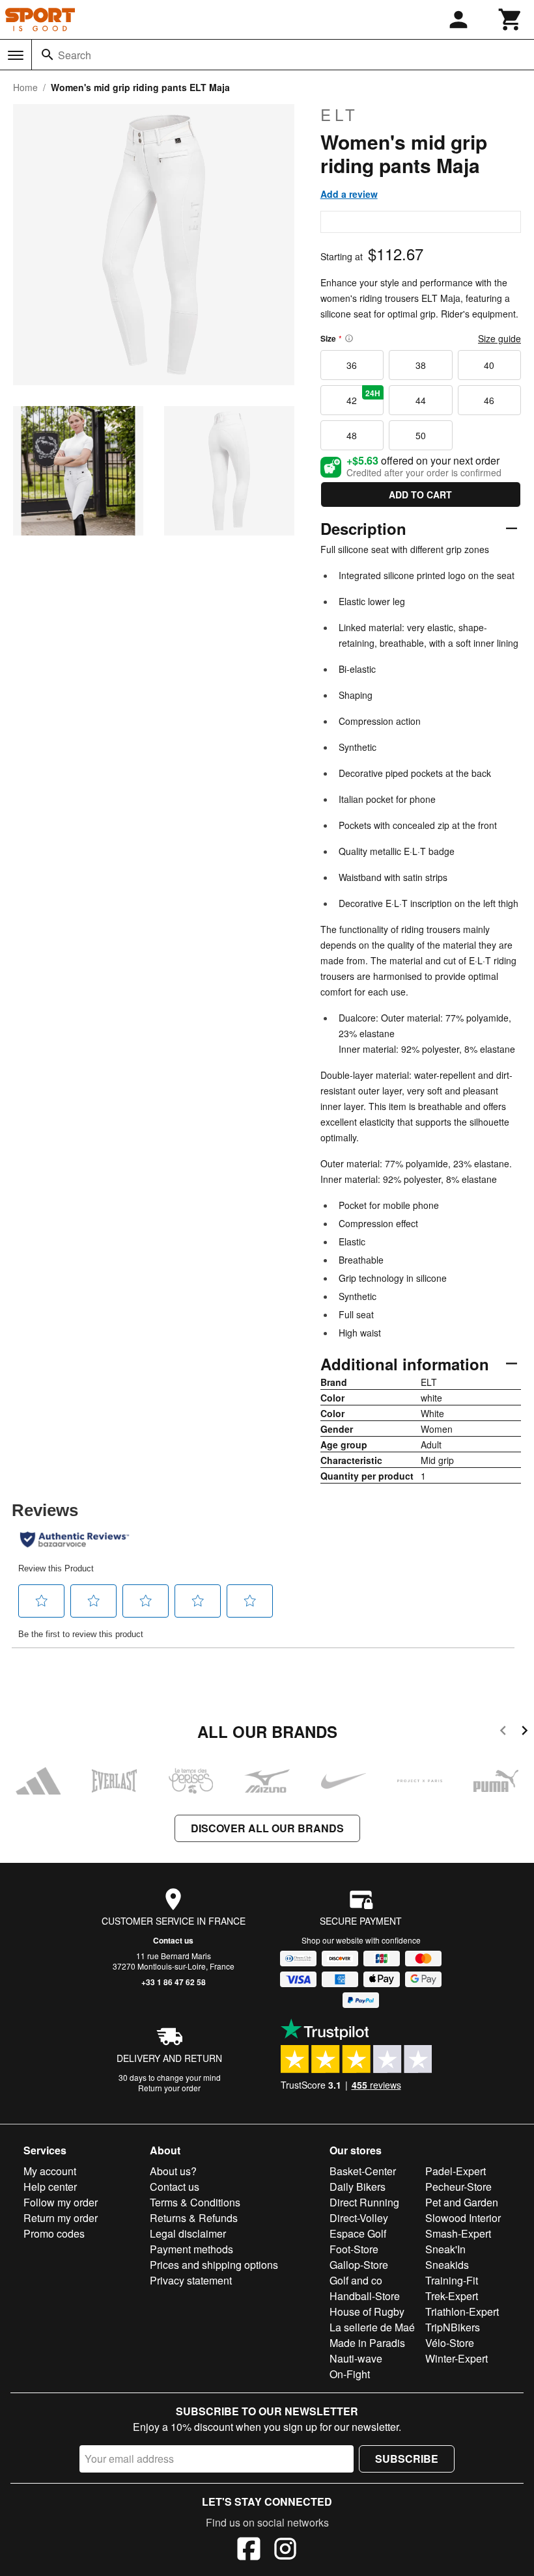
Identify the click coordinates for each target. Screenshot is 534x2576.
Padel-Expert (456, 2171)
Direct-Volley (359, 2218)
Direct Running (364, 2202)
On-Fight (350, 2374)
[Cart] (511, 20)
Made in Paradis (367, 2343)
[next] (525, 1732)
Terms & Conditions (195, 2202)
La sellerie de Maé (372, 2327)
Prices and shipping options (214, 2265)
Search (75, 55)
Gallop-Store (359, 2265)
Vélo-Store (450, 2343)
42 (363, 397)
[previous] (503, 1732)
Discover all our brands (267, 1828)
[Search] (48, 55)
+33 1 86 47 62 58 (174, 1982)
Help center (50, 2187)
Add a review (349, 194)
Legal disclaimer (188, 2233)
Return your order (169, 2088)
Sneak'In (445, 2249)
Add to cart (420, 495)
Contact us (173, 1940)
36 (352, 365)
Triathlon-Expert (462, 2312)
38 (421, 365)
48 (352, 435)
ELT (340, 115)
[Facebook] (249, 2551)
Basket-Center (363, 2171)
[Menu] (16, 55)
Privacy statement (191, 2280)
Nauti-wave (356, 2358)
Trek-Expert (452, 2296)
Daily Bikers (358, 2187)
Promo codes (54, 2233)
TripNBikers (453, 2327)
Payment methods (191, 2249)
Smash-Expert (458, 2233)
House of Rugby (367, 2312)
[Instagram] (285, 2551)
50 (421, 435)
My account (50, 2171)
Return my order (61, 2218)
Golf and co (356, 2280)
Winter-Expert (457, 2358)
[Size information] (349, 338)
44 (421, 400)
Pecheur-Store (458, 2187)
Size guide (499, 338)
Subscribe (407, 2459)
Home (25, 87)
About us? (173, 2171)
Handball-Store (365, 2296)
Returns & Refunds (194, 2218)
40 (489, 365)
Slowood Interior (463, 2218)
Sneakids (447, 2265)
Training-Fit (452, 2280)
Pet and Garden (462, 2202)
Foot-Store (354, 2249)
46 (489, 400)
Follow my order (61, 2202)
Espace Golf (358, 2233)
